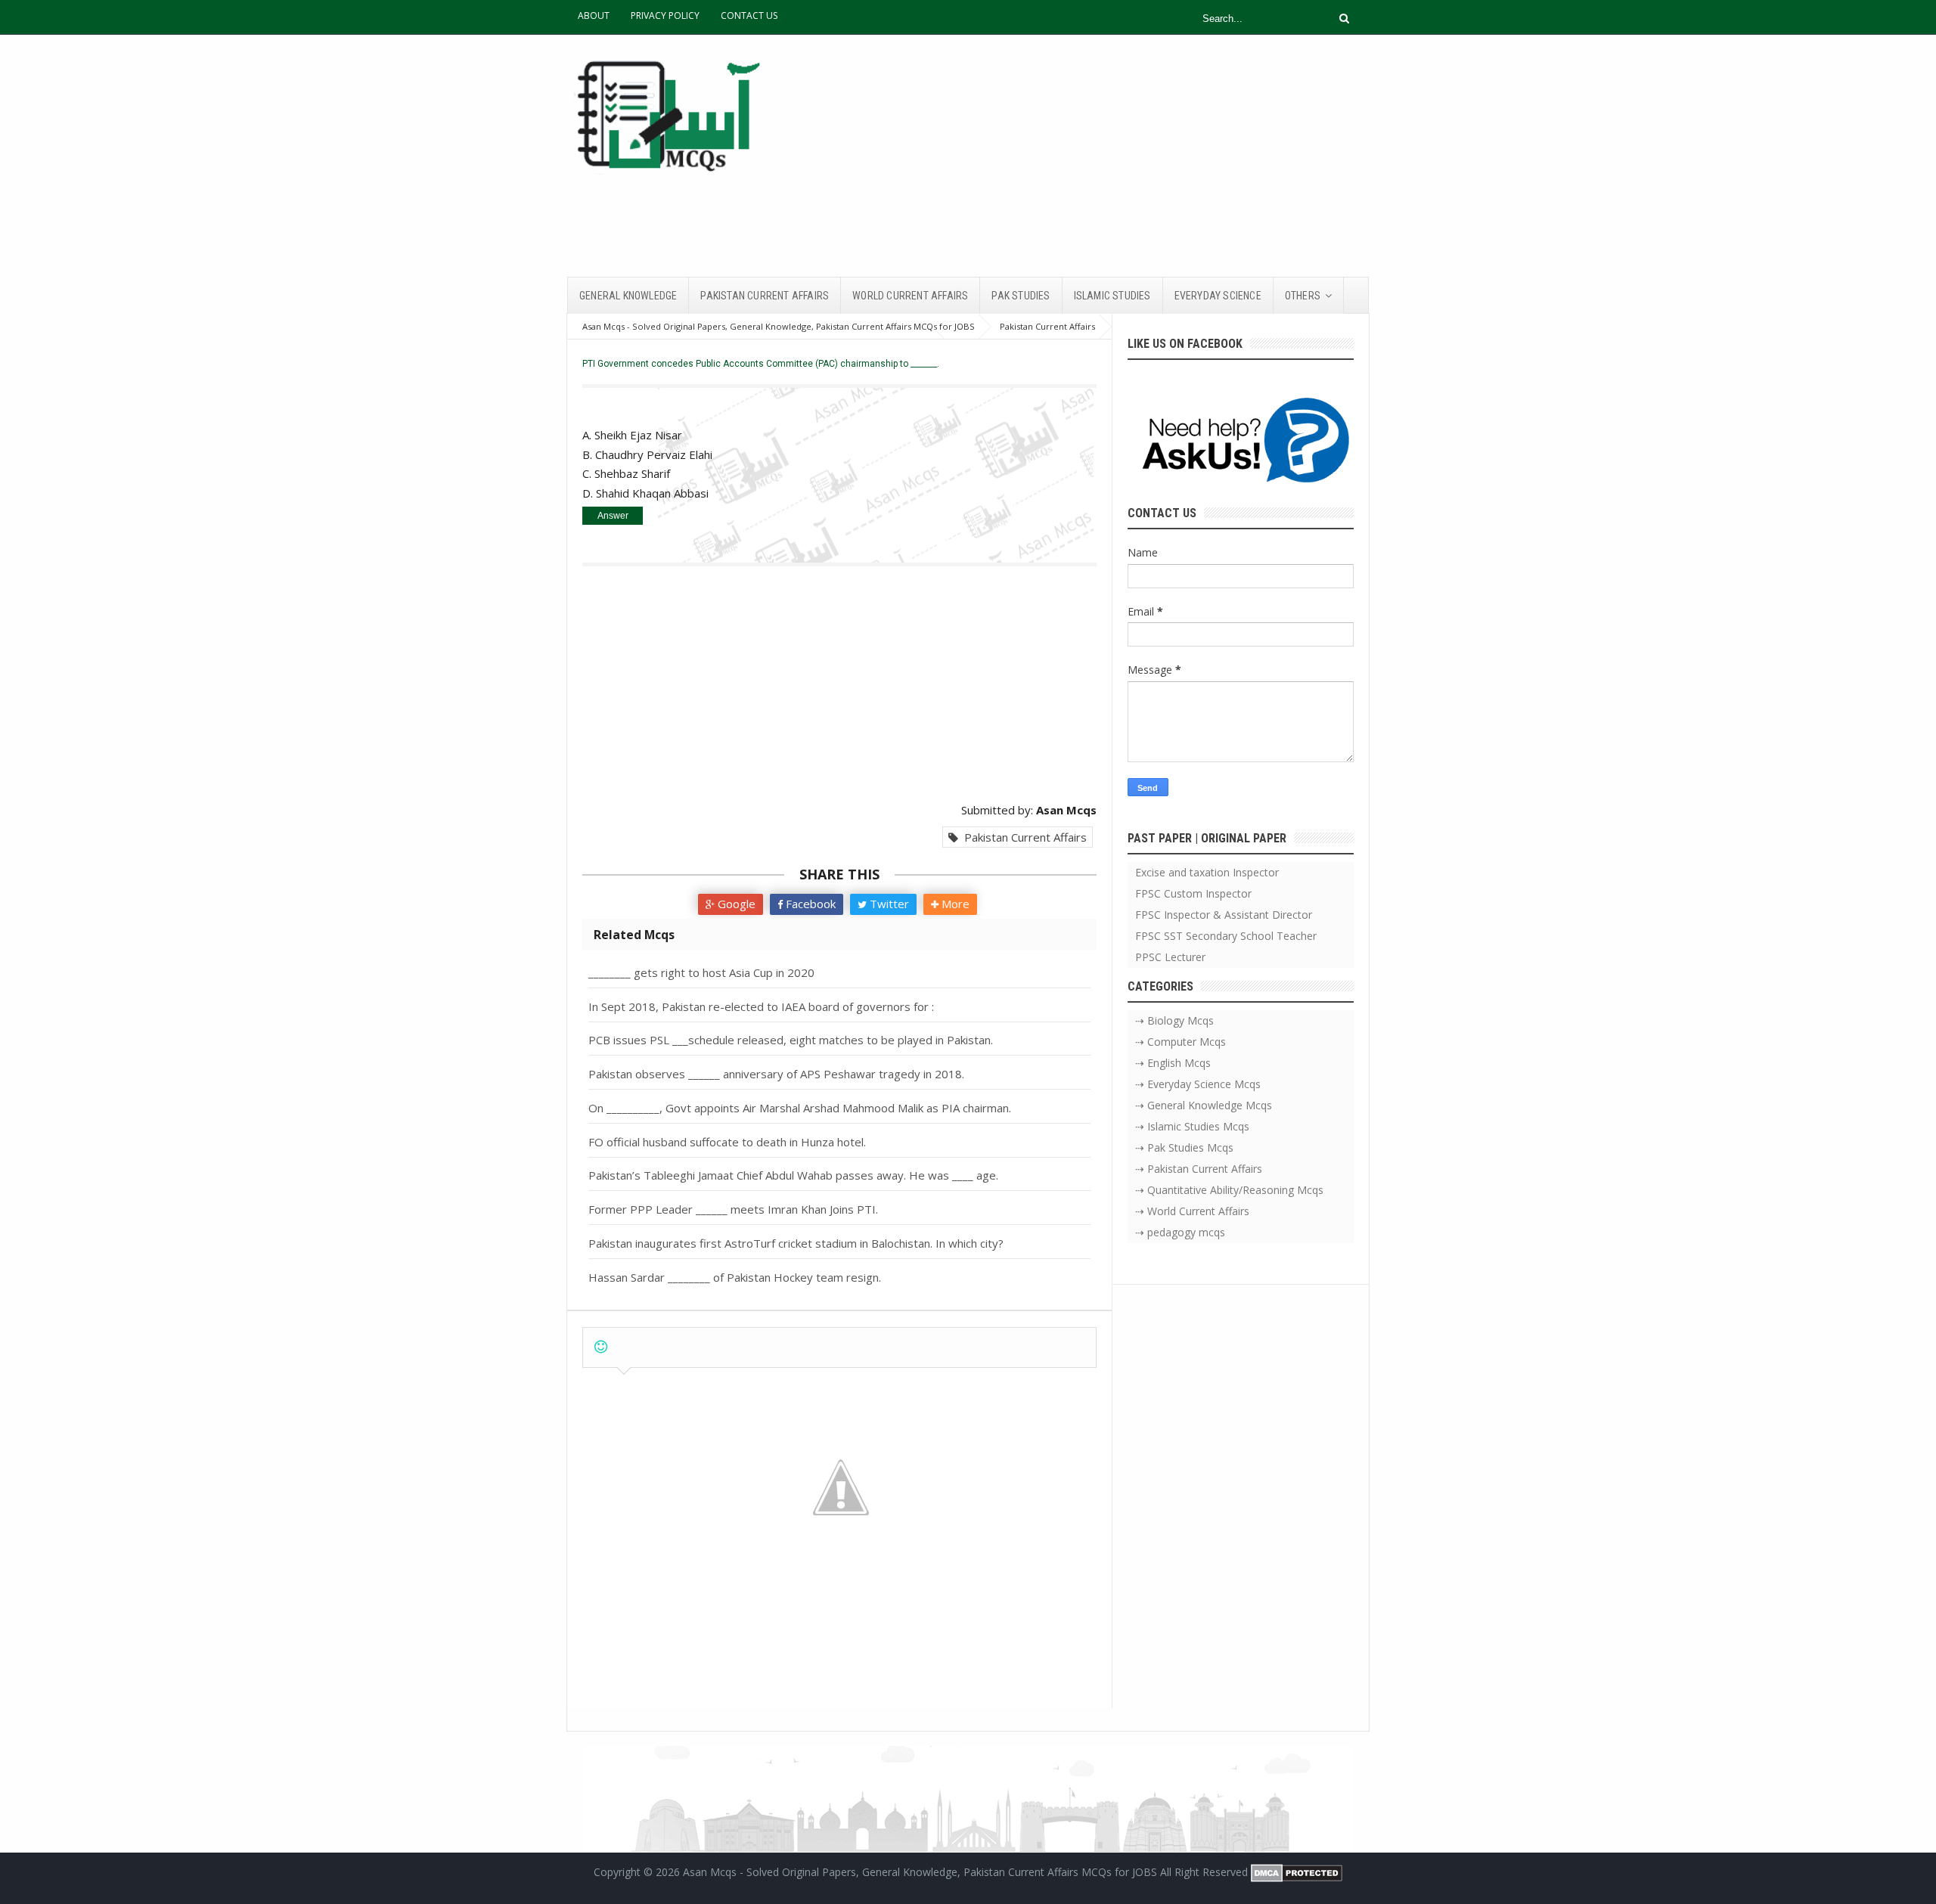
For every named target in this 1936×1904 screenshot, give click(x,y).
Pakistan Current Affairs (1022, 837)
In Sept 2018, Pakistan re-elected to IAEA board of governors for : (761, 1006)
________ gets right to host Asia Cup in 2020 (701, 972)
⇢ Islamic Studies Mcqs (1192, 1126)
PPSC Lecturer (1170, 957)
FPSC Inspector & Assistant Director (1224, 915)
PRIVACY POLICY (665, 16)
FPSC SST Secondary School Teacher (1226, 936)
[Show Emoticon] (601, 1347)
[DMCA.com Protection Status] (1297, 1872)
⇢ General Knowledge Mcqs (1204, 1105)
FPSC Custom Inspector (1193, 893)
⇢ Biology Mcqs (1174, 1020)
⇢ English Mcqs (1173, 1063)
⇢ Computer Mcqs (1181, 1042)
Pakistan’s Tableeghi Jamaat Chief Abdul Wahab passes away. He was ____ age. (793, 1175)
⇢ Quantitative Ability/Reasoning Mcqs (1229, 1190)
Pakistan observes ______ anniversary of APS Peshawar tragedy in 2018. (776, 1074)
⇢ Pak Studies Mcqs (1184, 1147)
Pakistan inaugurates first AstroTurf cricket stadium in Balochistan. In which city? (796, 1243)
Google (735, 904)
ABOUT (594, 16)
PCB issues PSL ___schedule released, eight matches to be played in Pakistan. (791, 1040)
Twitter (888, 904)
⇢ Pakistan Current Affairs (1199, 1169)
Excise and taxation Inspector (1207, 872)
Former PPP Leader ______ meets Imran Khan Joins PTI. (733, 1209)
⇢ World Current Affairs (1192, 1211)
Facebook (809, 904)
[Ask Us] (1241, 443)
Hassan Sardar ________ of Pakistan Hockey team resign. (735, 1277)
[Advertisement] (1094, 156)
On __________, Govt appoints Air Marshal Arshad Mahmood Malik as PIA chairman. (800, 1108)
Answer (613, 516)
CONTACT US (749, 16)
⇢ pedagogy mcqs (1180, 1232)
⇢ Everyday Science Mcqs (1198, 1084)
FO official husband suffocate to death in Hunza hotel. (727, 1142)
